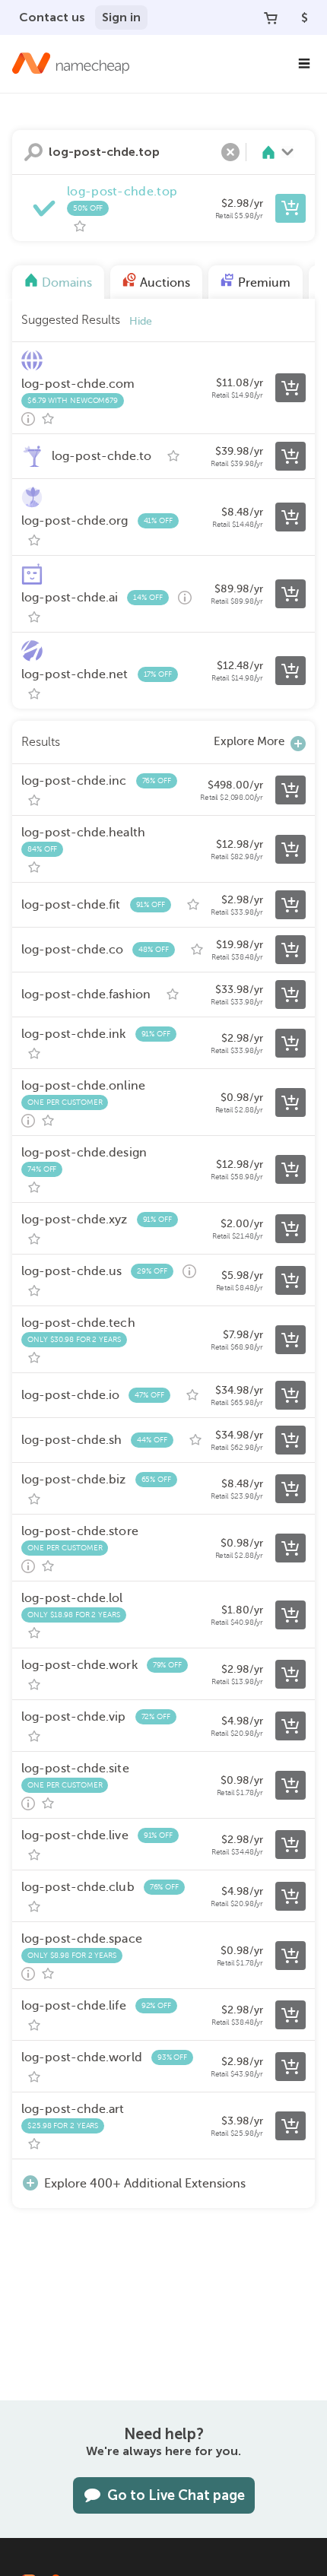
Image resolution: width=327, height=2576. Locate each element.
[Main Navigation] (304, 64)
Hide (141, 321)
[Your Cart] (271, 17)
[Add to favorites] (80, 227)
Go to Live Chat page (176, 2495)
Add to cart (290, 208)
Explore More (249, 741)
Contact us (52, 17)
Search (33, 152)
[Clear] (230, 152)
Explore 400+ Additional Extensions (145, 2184)
